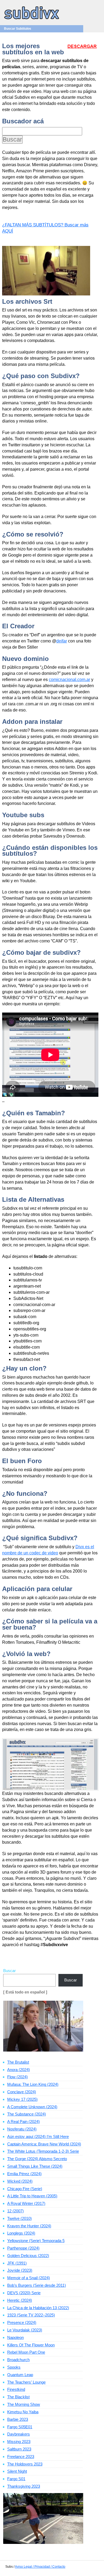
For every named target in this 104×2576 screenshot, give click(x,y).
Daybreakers (19, 2434)
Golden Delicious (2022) (28, 2256)
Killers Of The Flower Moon (31, 2345)
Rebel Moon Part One (26, 2352)
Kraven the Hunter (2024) (29, 2226)
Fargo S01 (16, 2479)
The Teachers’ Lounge (26, 2382)
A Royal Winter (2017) (26, 2203)
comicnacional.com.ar (69, 680)
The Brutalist (18, 2062)
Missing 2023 (19, 2442)
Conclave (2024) (22, 2092)
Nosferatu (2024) (22, 2129)
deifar (62, 641)
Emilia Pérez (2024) (24, 2174)
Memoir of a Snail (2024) (29, 2278)
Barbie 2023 (18, 2419)
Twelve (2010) (19, 2218)
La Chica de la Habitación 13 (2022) (38, 2308)
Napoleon (15, 2337)
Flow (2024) (17, 2077)
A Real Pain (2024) (23, 2122)
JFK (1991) (17, 2263)
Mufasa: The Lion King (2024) (33, 2084)
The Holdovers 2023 (25, 2464)
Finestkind (16, 2389)
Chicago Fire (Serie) (25, 2189)
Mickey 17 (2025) (22, 2099)
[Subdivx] (32, 20)
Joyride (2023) (20, 2270)
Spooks (14, 2367)
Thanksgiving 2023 (24, 2486)
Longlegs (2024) (21, 2233)
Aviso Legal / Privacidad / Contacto (40, 2567)
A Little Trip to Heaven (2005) (32, 2196)
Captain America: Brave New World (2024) (44, 2144)
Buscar (9, 1971)
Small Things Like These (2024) (35, 2166)
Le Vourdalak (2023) (25, 2330)
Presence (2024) (22, 2322)
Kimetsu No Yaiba (23, 2412)
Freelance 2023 (21, 2457)
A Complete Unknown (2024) (32, 2107)
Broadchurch (18, 2360)
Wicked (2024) (20, 2181)
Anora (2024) (19, 2070)
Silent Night (17, 2471)
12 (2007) (15, 2211)
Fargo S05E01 (20, 2427)
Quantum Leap (20, 2375)
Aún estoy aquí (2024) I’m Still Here (38, 2136)
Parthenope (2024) (23, 2248)
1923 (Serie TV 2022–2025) (31, 2315)
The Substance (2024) (27, 2114)
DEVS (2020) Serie (24, 2293)
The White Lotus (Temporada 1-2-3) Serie (43, 2151)
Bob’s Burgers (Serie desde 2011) (37, 2285)
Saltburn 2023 (19, 2449)
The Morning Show (24, 2404)
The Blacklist (18, 2397)
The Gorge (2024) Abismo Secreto (37, 2159)
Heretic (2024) (20, 2300)
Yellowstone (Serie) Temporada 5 (36, 2241)
